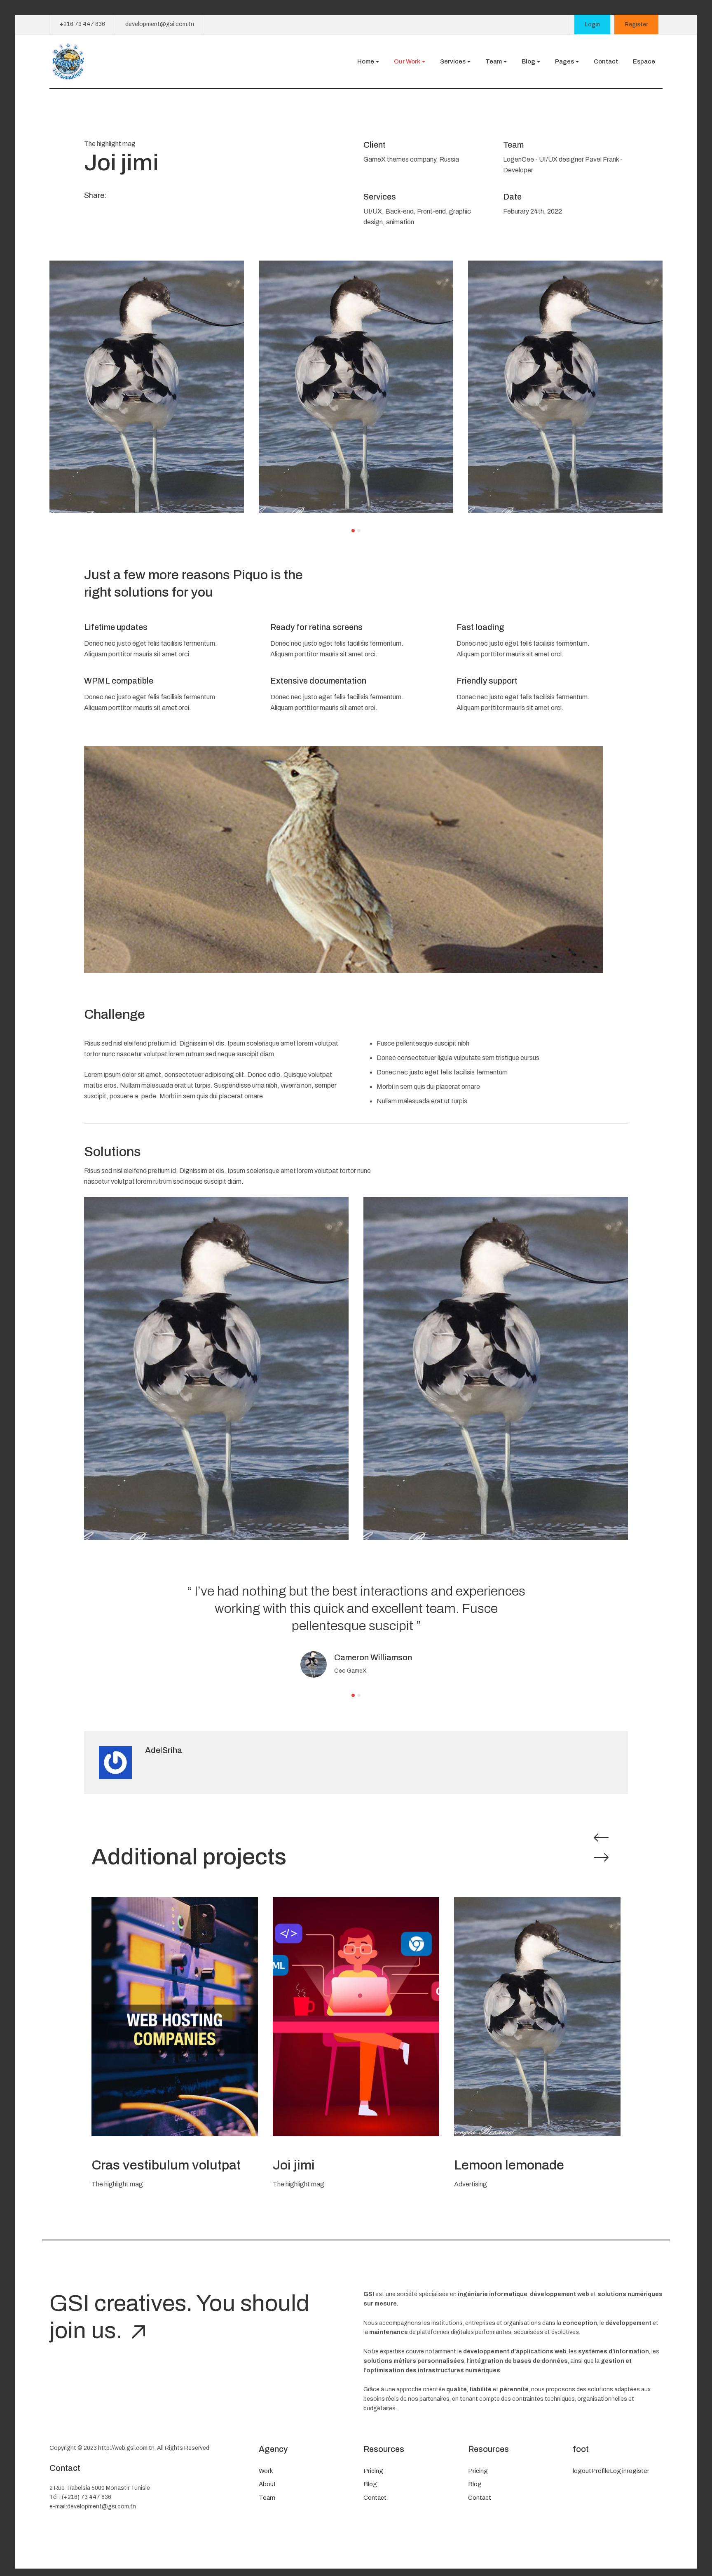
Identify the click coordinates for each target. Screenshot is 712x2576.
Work (266, 2471)
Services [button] (453, 61)
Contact (606, 61)
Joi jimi (294, 2165)
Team (267, 2498)
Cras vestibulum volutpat (166, 2165)
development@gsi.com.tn (160, 24)
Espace (644, 61)
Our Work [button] (407, 61)
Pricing (373, 2471)
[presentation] (599, 1838)
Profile (601, 2471)
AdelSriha (164, 1750)
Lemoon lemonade (509, 2165)
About (267, 2484)
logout (582, 2471)
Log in (618, 2471)
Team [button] (494, 61)
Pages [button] (564, 61)
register (638, 2471)
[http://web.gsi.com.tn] (68, 61)
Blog (370, 2484)
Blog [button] (528, 61)
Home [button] (366, 61)
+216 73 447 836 (82, 24)
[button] (353, 531)
